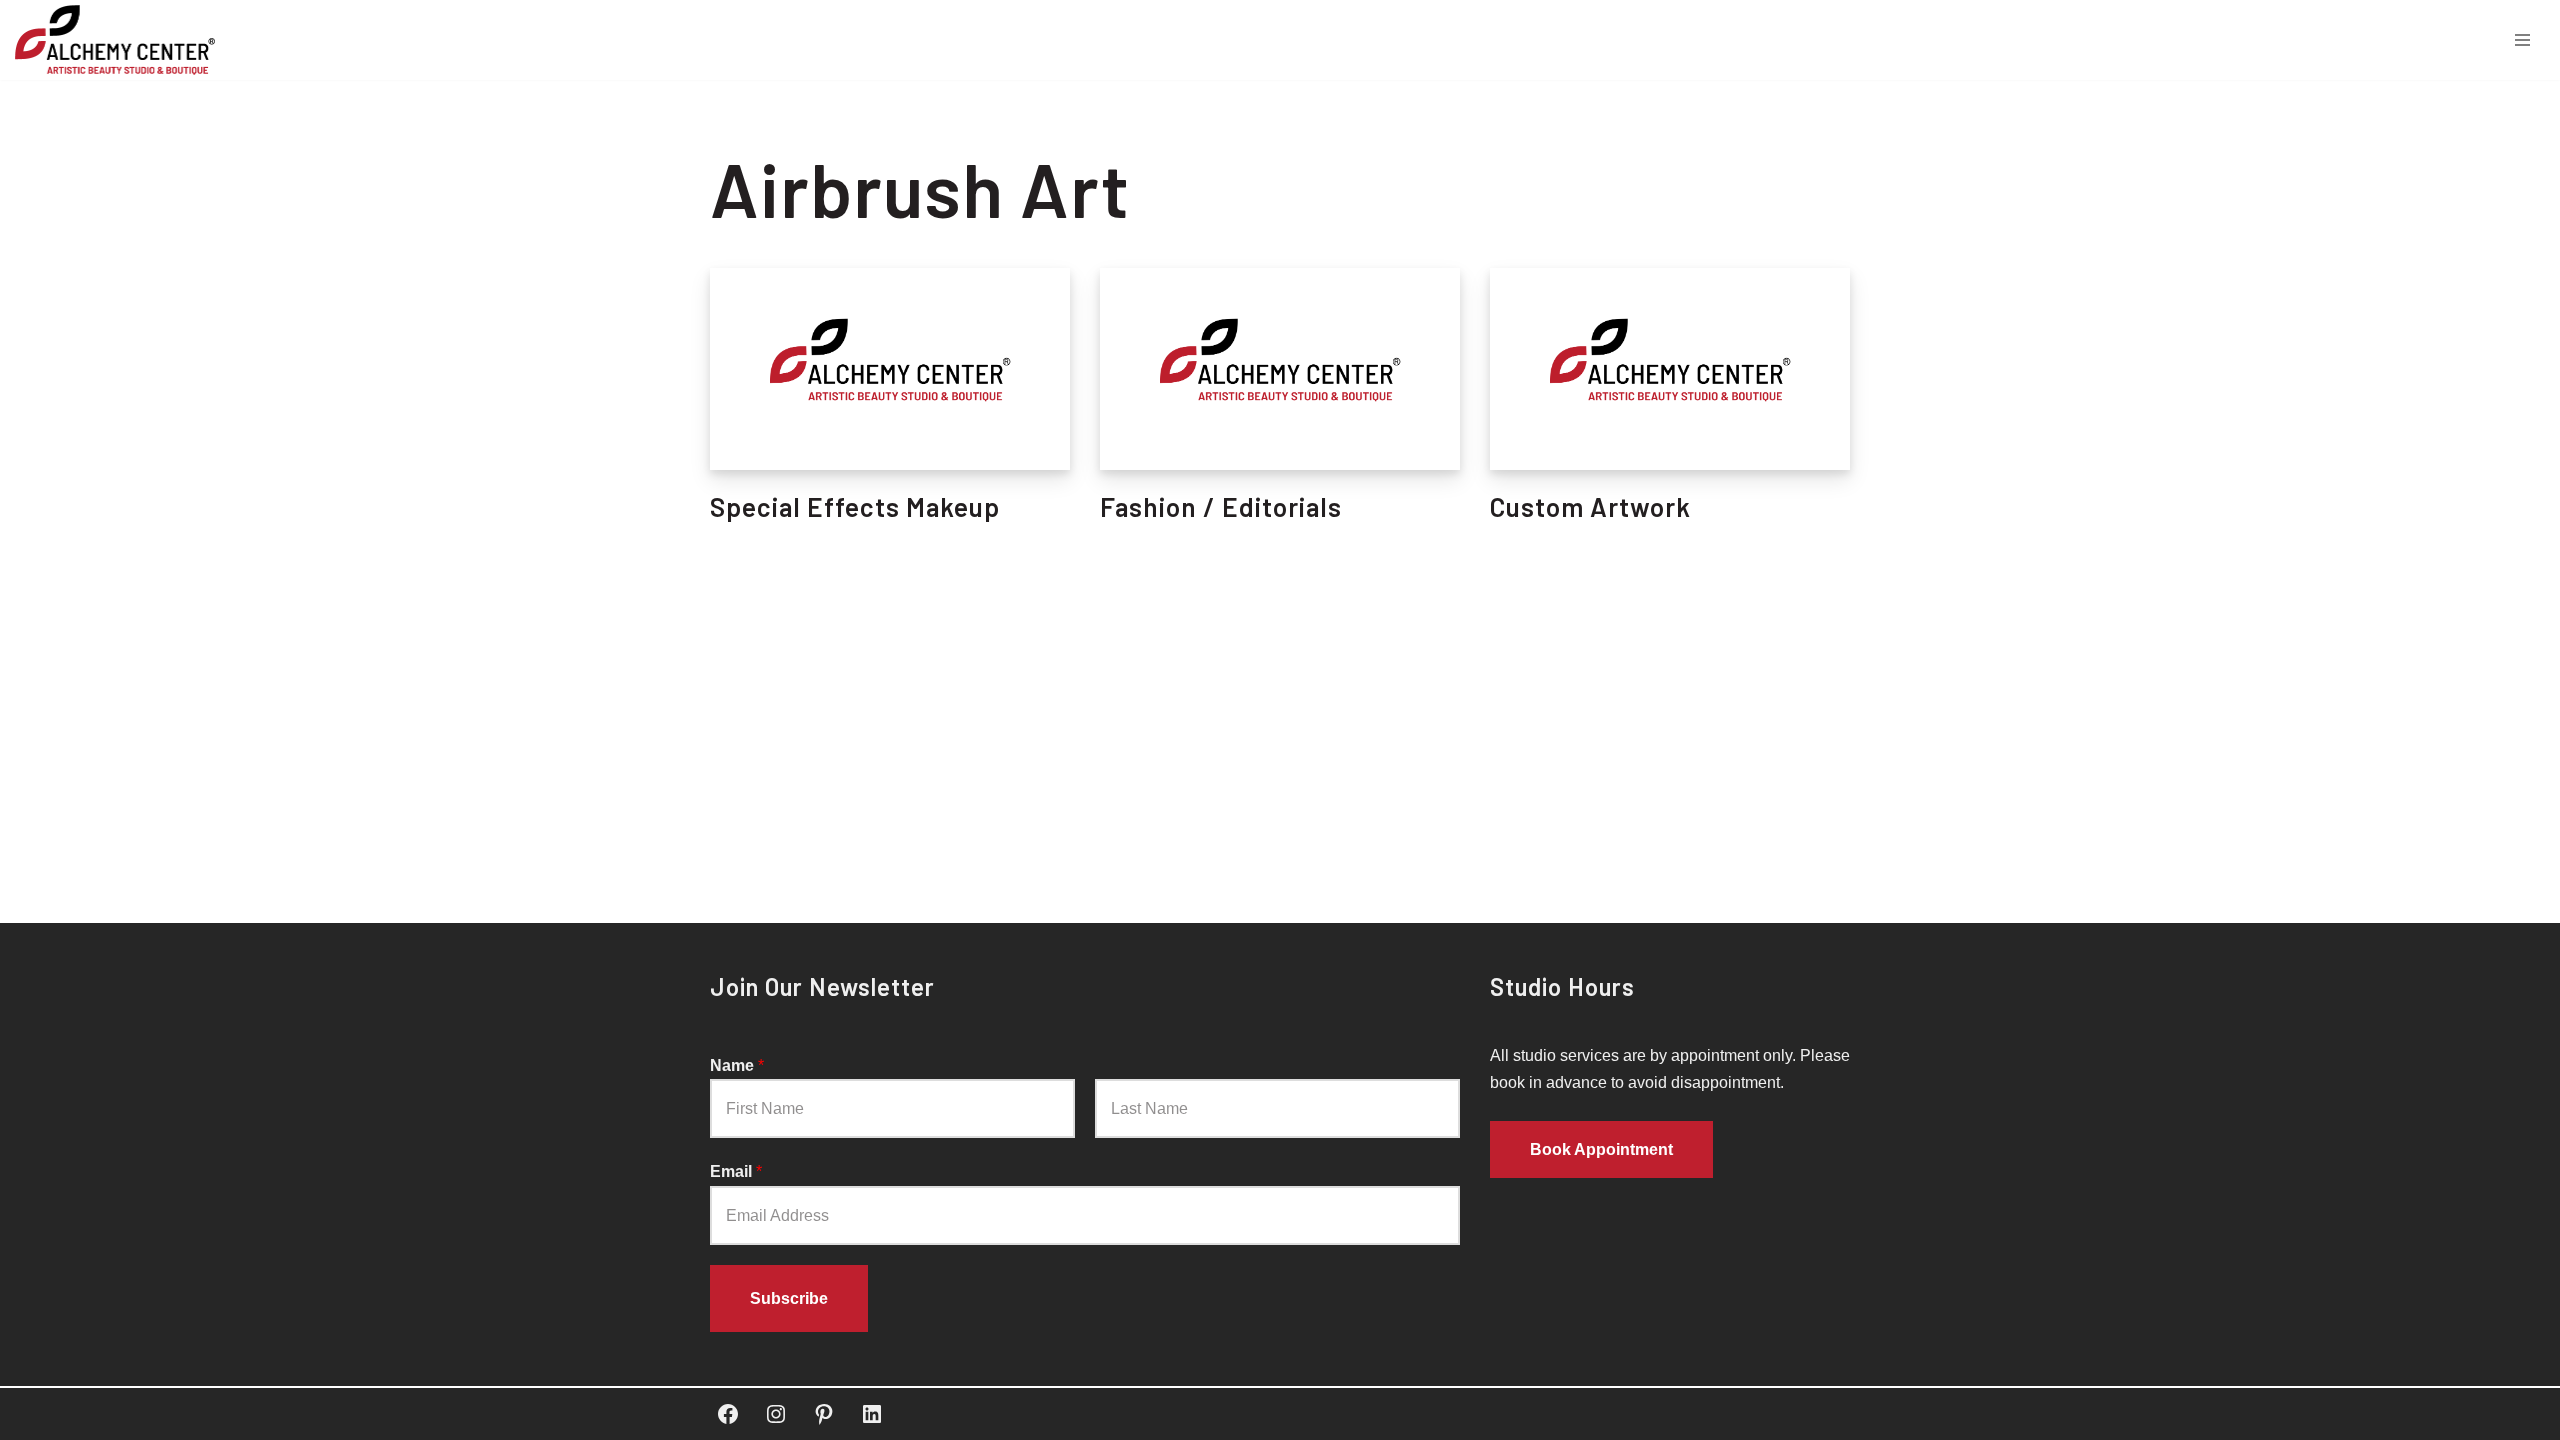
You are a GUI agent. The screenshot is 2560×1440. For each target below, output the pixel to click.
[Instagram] (776, 1414)
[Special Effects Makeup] (890, 369)
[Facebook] (728, 1414)
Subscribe (789, 1298)
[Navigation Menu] (2522, 40)
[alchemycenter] (120, 40)
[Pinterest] (824, 1414)
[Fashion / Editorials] (1280, 369)
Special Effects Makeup (855, 506)
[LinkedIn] (872, 1414)
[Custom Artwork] (1670, 369)
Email (736, 1171)
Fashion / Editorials (1221, 506)
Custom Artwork (1590, 506)
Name (737, 1065)
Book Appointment (1601, 1149)
